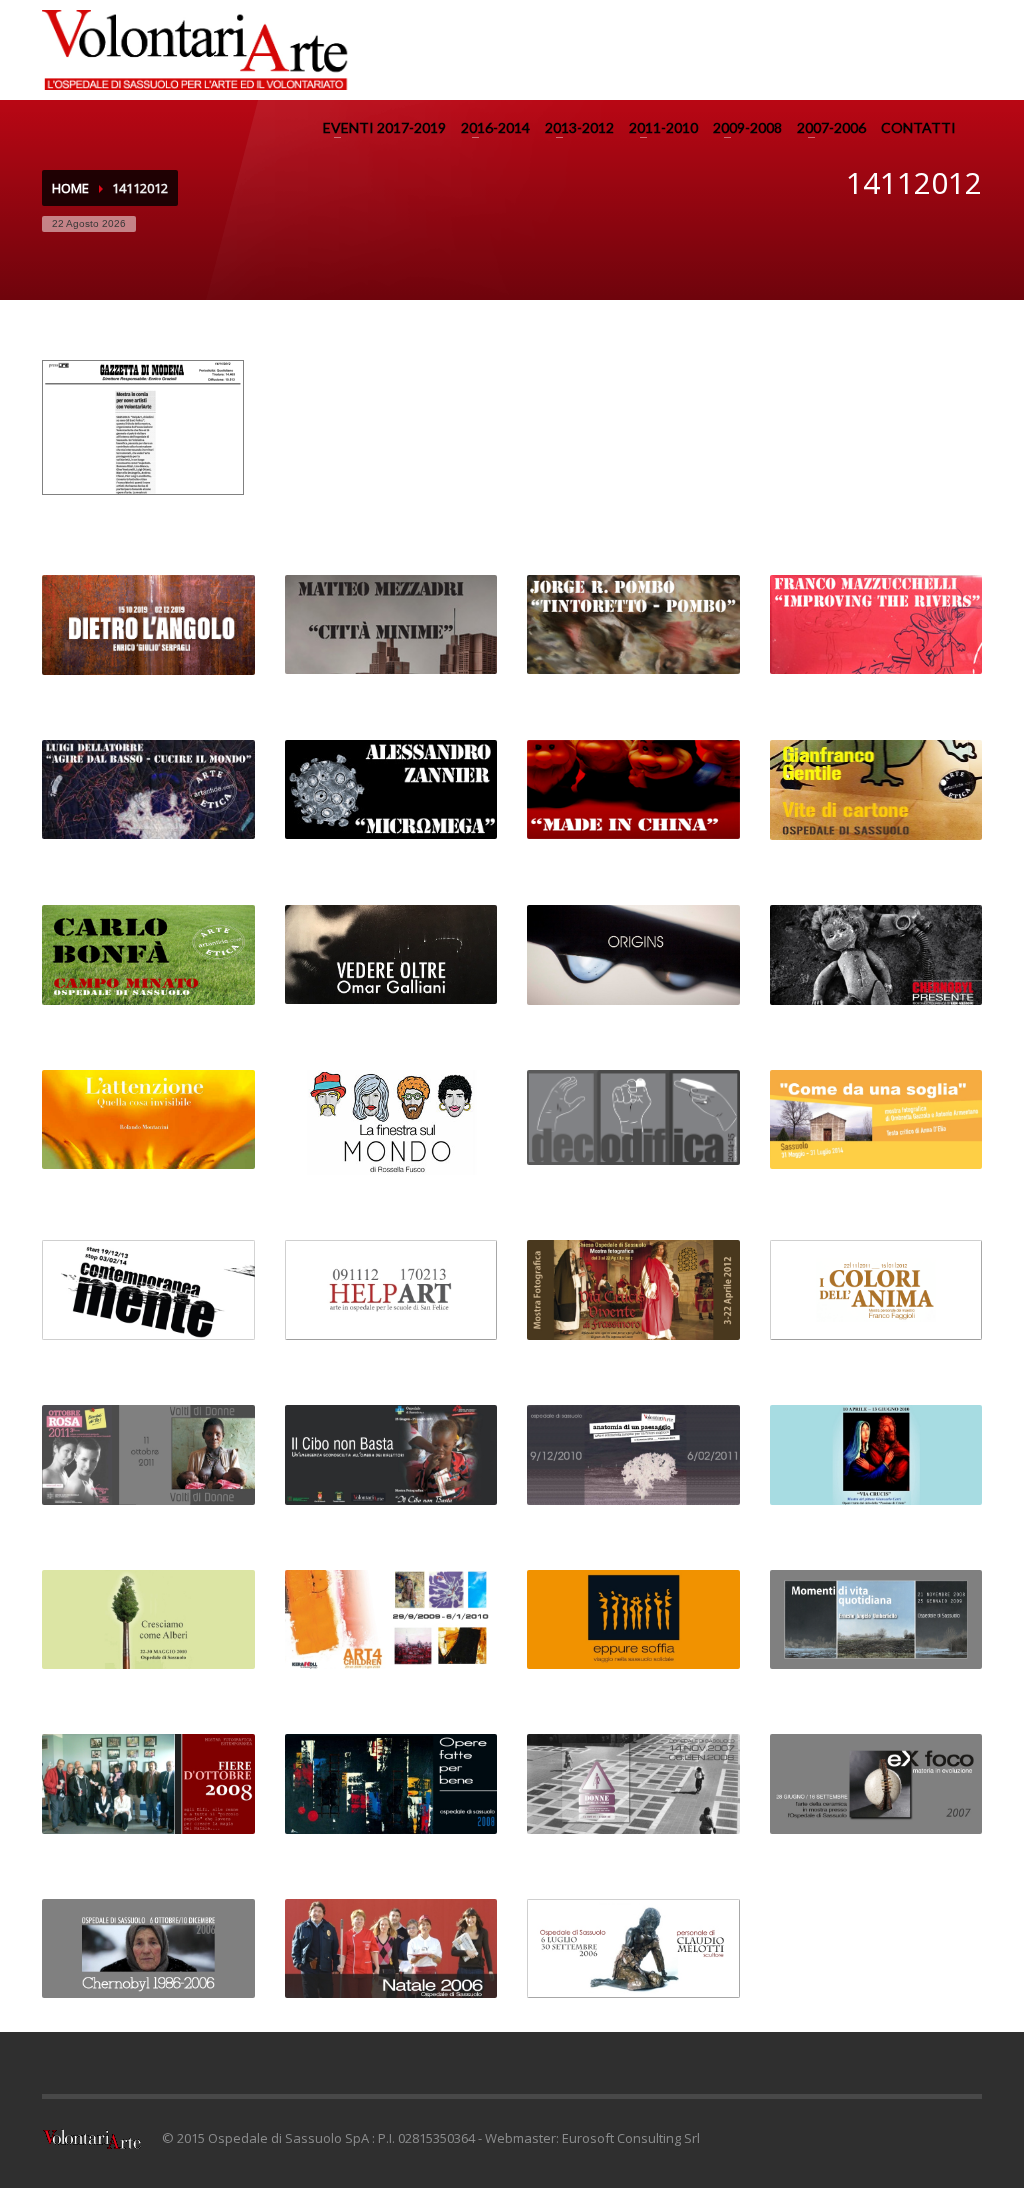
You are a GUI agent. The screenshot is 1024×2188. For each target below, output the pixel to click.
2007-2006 (831, 127)
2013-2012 (579, 127)
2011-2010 (663, 127)
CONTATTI (918, 127)
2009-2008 (747, 127)
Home (70, 188)
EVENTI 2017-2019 (384, 127)
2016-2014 (495, 127)
